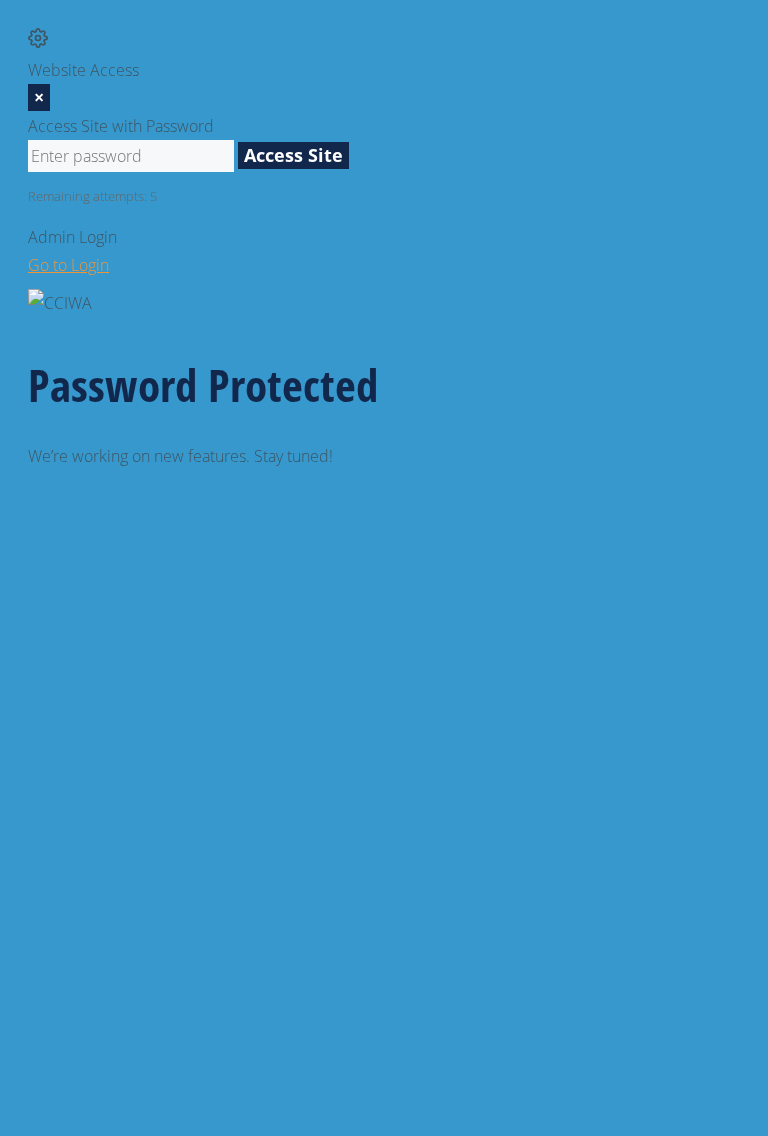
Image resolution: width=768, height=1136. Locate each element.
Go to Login (68, 265)
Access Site (293, 155)
